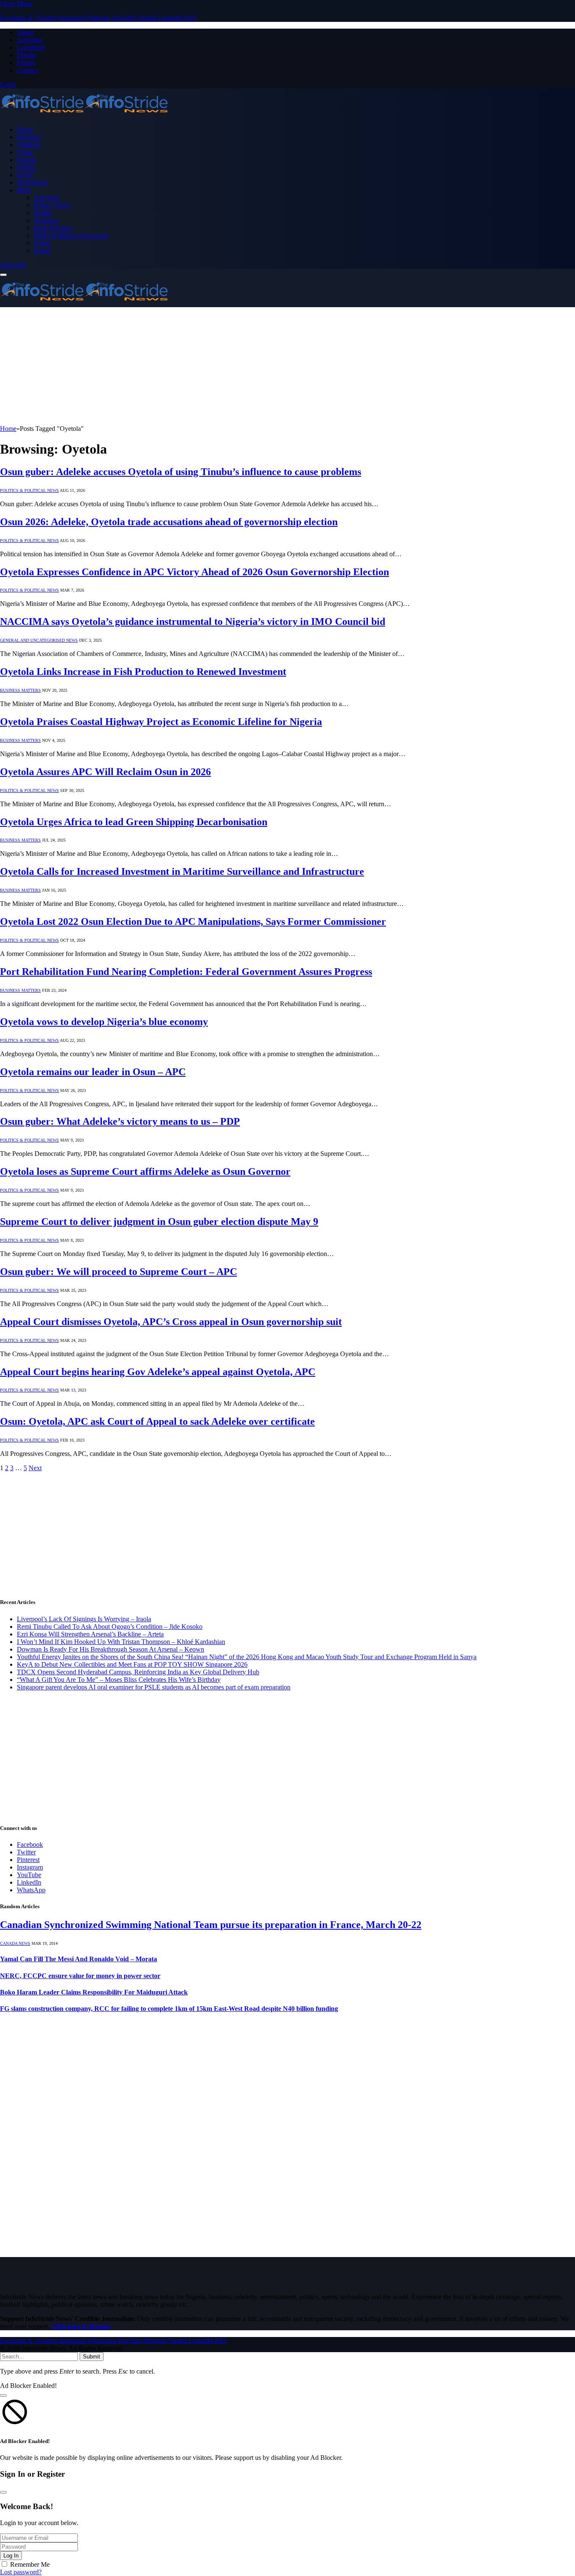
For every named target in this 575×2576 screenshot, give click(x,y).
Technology (33, 182)
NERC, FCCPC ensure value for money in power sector (80, 1976)
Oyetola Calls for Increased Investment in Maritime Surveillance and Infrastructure (182, 871)
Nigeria (27, 160)
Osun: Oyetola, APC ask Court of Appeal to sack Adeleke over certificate (157, 1421)
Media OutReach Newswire (71, 235)
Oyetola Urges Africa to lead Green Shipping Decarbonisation (134, 822)
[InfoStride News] (84, 115)
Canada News (15, 1943)
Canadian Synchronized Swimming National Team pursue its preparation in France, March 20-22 (211, 1925)
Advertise (30, 40)
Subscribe (13, 265)
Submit (92, 2357)
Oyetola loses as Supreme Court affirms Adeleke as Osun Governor (145, 1171)
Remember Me (30, 2564)
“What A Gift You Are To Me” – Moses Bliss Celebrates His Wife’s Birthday (119, 1680)
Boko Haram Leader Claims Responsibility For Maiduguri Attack (94, 1992)
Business (29, 137)
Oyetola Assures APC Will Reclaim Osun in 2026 (105, 772)
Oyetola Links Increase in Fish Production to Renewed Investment (143, 672)
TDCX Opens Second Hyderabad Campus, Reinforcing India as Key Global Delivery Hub (138, 1672)
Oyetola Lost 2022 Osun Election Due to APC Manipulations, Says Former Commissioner (193, 922)
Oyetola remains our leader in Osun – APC (93, 1072)
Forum (26, 62)
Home (25, 129)
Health (43, 213)
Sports (25, 175)
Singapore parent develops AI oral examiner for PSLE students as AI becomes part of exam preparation (154, 1687)
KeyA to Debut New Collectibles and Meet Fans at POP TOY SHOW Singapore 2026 (132, 1664)
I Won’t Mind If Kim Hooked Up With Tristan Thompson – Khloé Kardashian (121, 1642)
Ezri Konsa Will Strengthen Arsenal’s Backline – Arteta (90, 1634)
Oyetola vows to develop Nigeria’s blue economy (104, 1022)
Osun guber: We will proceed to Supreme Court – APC (118, 1272)
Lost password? (21, 2572)
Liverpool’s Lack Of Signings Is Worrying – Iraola (84, 1619)
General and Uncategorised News (39, 640)
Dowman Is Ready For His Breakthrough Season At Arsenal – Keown (110, 1649)
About (25, 32)
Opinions (46, 220)
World (42, 243)
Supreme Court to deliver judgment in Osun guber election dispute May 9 (159, 1222)
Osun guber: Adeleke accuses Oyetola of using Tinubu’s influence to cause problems (181, 472)
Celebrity (29, 145)
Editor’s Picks (52, 205)
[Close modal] (3, 2395)
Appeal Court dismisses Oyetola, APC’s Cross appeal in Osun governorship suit (171, 1322)
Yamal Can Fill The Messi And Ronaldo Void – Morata (79, 1959)
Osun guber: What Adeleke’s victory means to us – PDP (120, 1121)
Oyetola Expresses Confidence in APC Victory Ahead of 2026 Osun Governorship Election (194, 572)
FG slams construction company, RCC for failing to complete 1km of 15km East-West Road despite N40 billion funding (169, 2009)
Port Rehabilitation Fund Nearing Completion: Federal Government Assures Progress (186, 972)
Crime (25, 152)
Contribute (31, 47)
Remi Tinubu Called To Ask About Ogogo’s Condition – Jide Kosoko (110, 1627)
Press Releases (53, 228)
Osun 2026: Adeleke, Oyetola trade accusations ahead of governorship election (169, 522)
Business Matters (20, 690)
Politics (27, 167)
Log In (11, 2556)
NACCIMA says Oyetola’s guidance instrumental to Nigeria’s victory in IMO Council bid (193, 621)
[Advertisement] (253, 366)
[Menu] (3, 275)
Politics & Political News (29, 490)
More (24, 190)
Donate (27, 55)
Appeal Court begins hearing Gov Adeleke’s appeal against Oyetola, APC (158, 1372)
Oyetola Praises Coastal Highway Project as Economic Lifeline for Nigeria (161, 722)
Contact (27, 70)
